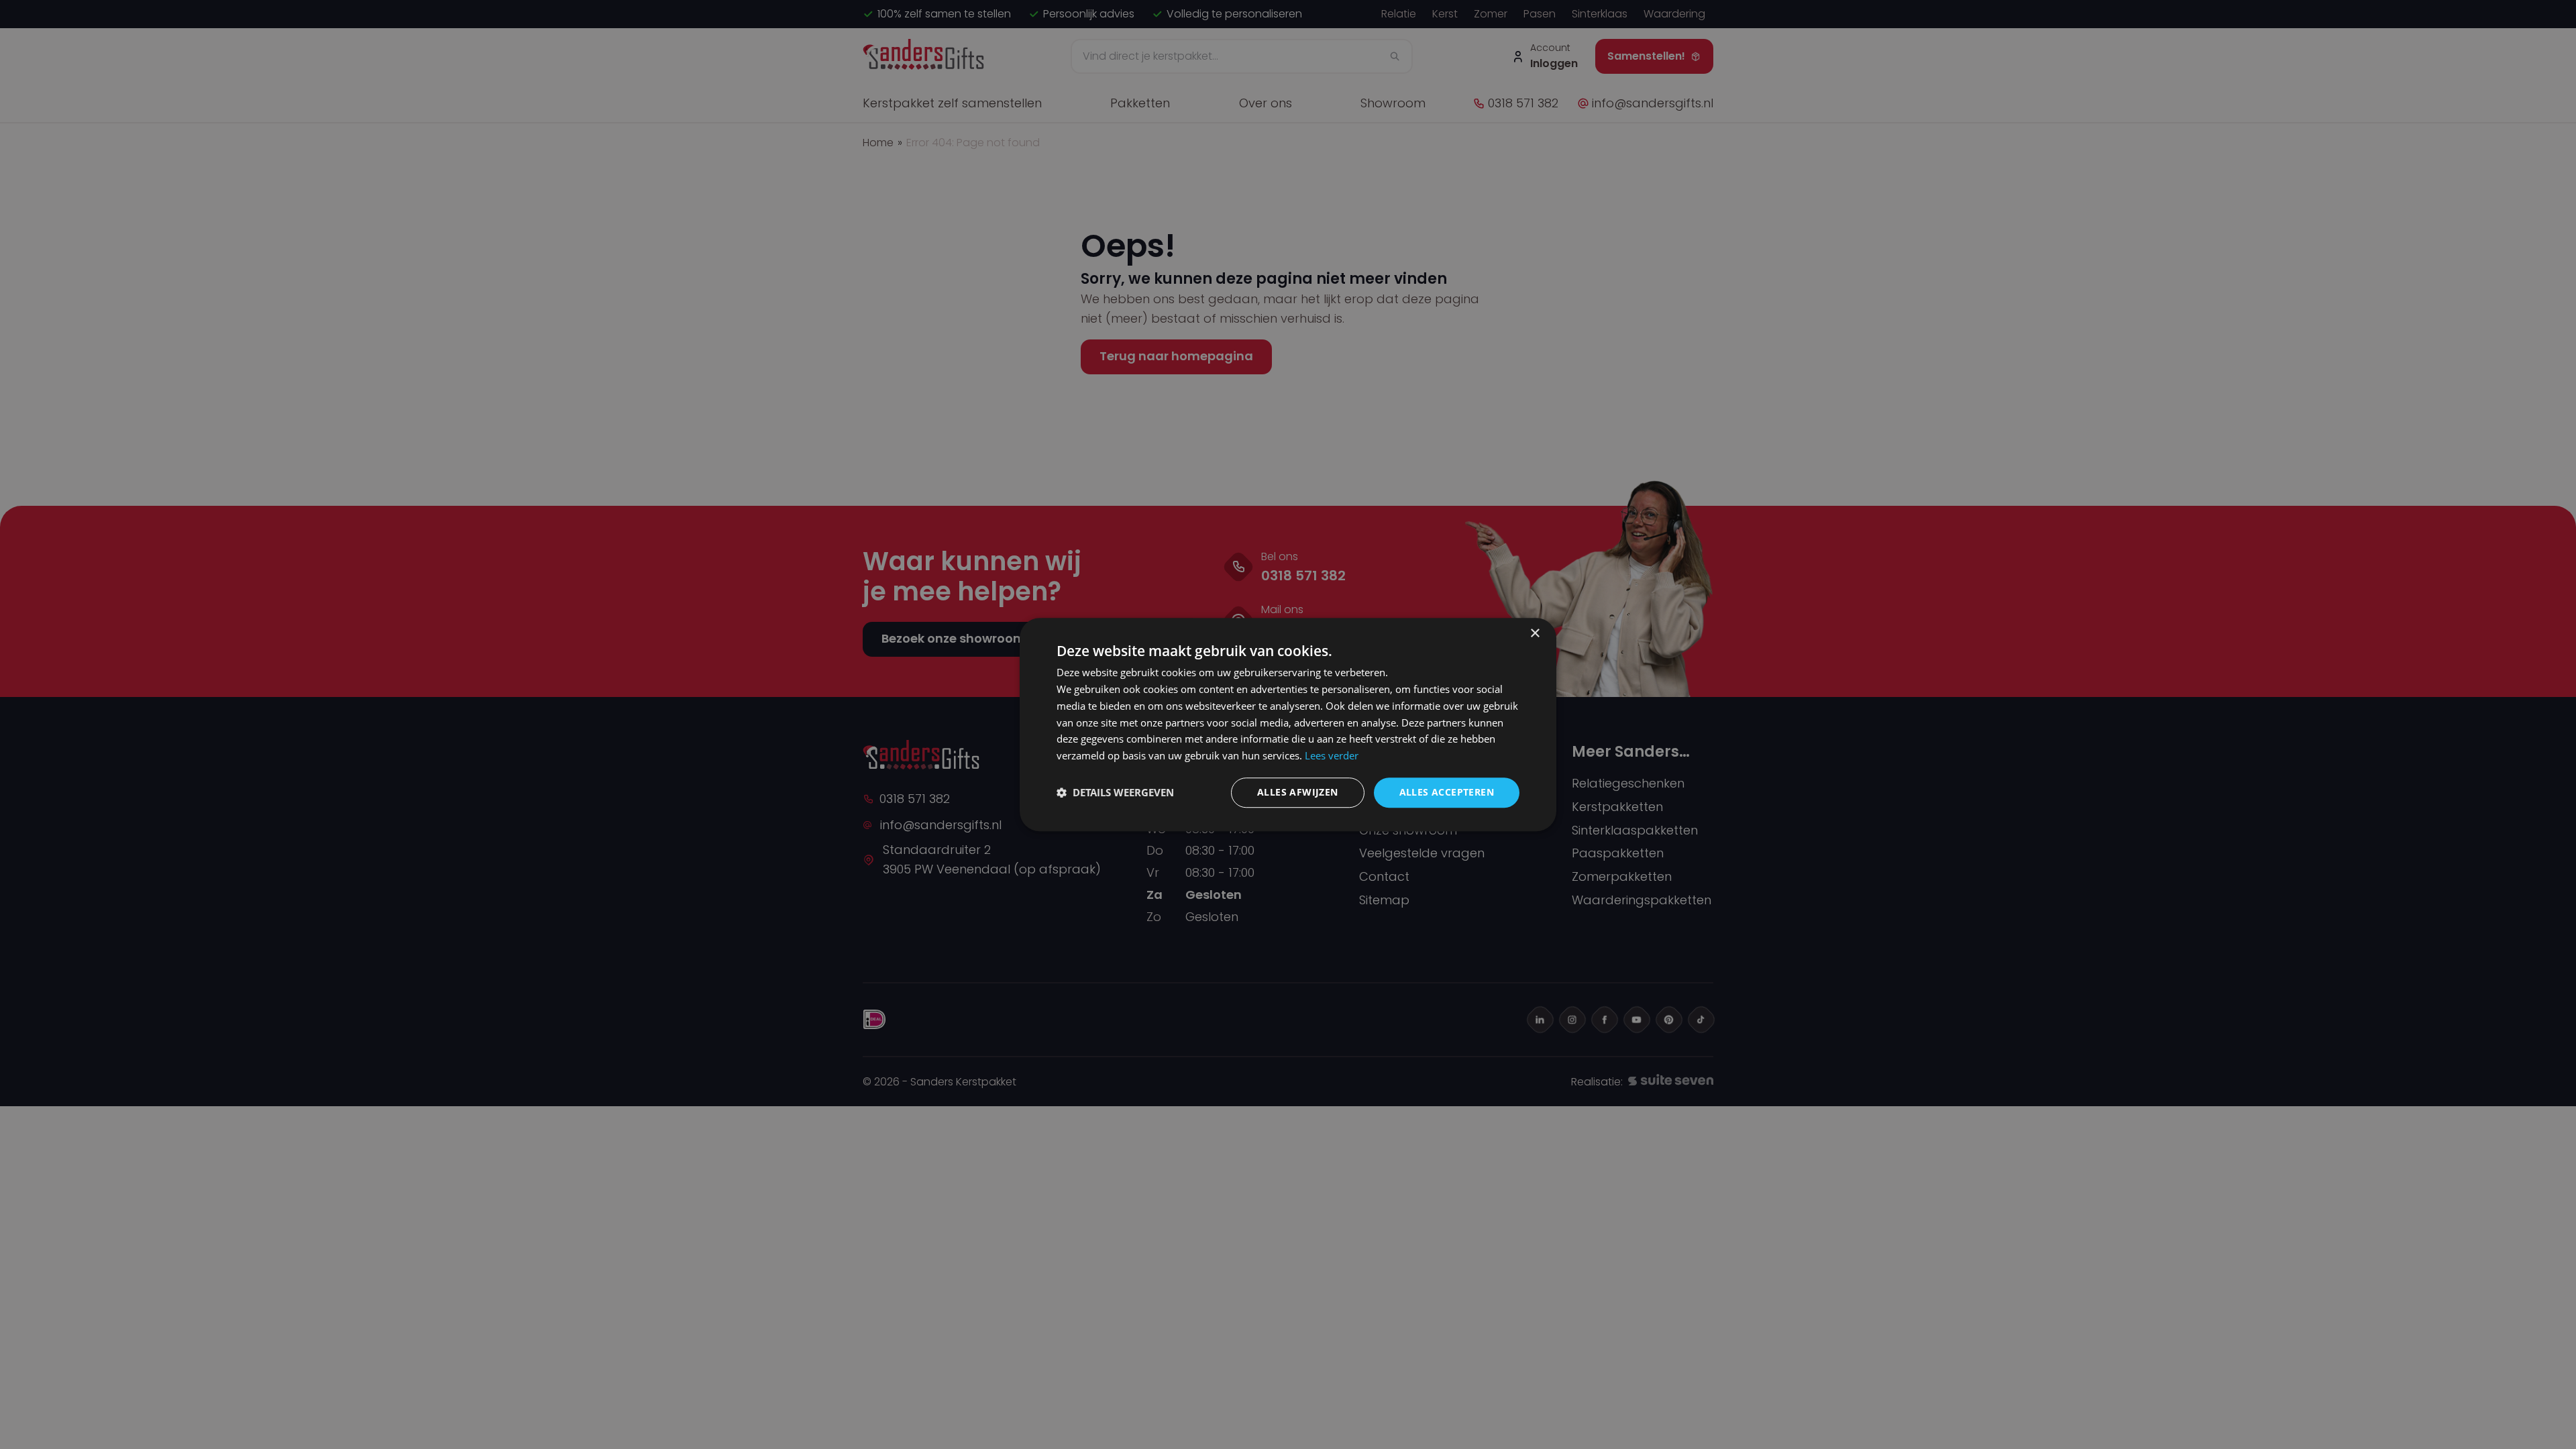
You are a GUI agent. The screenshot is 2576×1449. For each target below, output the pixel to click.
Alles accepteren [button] (1447, 792)
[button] (1115, 792)
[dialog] (1288, 724)
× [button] (1535, 634)
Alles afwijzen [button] (1298, 792)
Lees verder (1332, 755)
